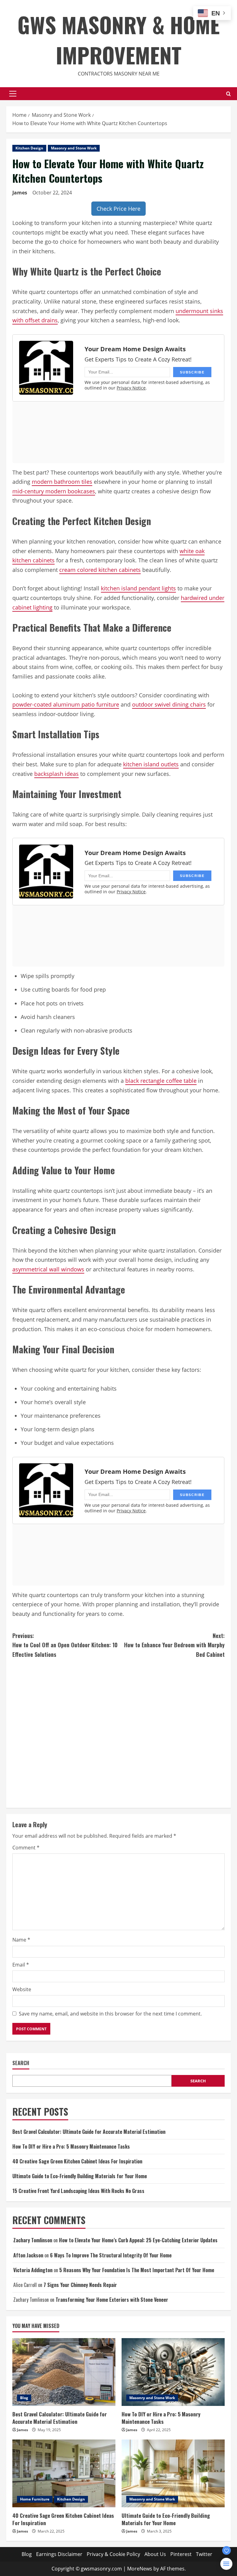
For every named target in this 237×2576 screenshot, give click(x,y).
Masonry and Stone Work (74, 148)
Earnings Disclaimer (59, 2554)
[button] (13, 94)
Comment (26, 1848)
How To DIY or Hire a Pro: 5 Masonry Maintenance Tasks (71, 2146)
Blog (24, 2398)
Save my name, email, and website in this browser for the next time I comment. (110, 2014)
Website (22, 1989)
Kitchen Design (29, 148)
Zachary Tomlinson (33, 2240)
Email (21, 1965)
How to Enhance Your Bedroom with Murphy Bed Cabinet (174, 1645)
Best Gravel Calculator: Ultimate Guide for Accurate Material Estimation (89, 2132)
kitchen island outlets (151, 764)
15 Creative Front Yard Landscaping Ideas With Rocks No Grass (78, 2191)
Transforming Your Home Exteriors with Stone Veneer (112, 2300)
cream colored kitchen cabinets (100, 570)
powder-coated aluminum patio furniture (66, 704)
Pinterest (181, 2554)
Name (21, 1940)
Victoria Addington (33, 2270)
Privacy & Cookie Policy (113, 2554)
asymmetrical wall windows (48, 1269)
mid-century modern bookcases (54, 491)
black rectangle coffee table (161, 1081)
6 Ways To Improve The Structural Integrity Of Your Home (111, 2255)
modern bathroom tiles (62, 482)
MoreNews (140, 2569)
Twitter (204, 2554)
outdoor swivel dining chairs (169, 704)
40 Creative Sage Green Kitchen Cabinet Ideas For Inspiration (77, 2161)
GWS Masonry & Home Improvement (119, 39)
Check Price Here (118, 209)
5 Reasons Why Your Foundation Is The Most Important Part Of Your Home (137, 2270)
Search (21, 2063)
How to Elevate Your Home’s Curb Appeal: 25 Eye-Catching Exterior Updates (138, 2240)
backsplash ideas (56, 774)
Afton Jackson (28, 2255)
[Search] (229, 94)
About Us (155, 2554)
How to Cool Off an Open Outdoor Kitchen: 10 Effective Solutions (65, 1645)
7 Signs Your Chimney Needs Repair (80, 2285)
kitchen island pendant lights (138, 588)
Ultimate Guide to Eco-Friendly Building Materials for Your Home (80, 2176)
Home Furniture (35, 2499)
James (20, 193)
